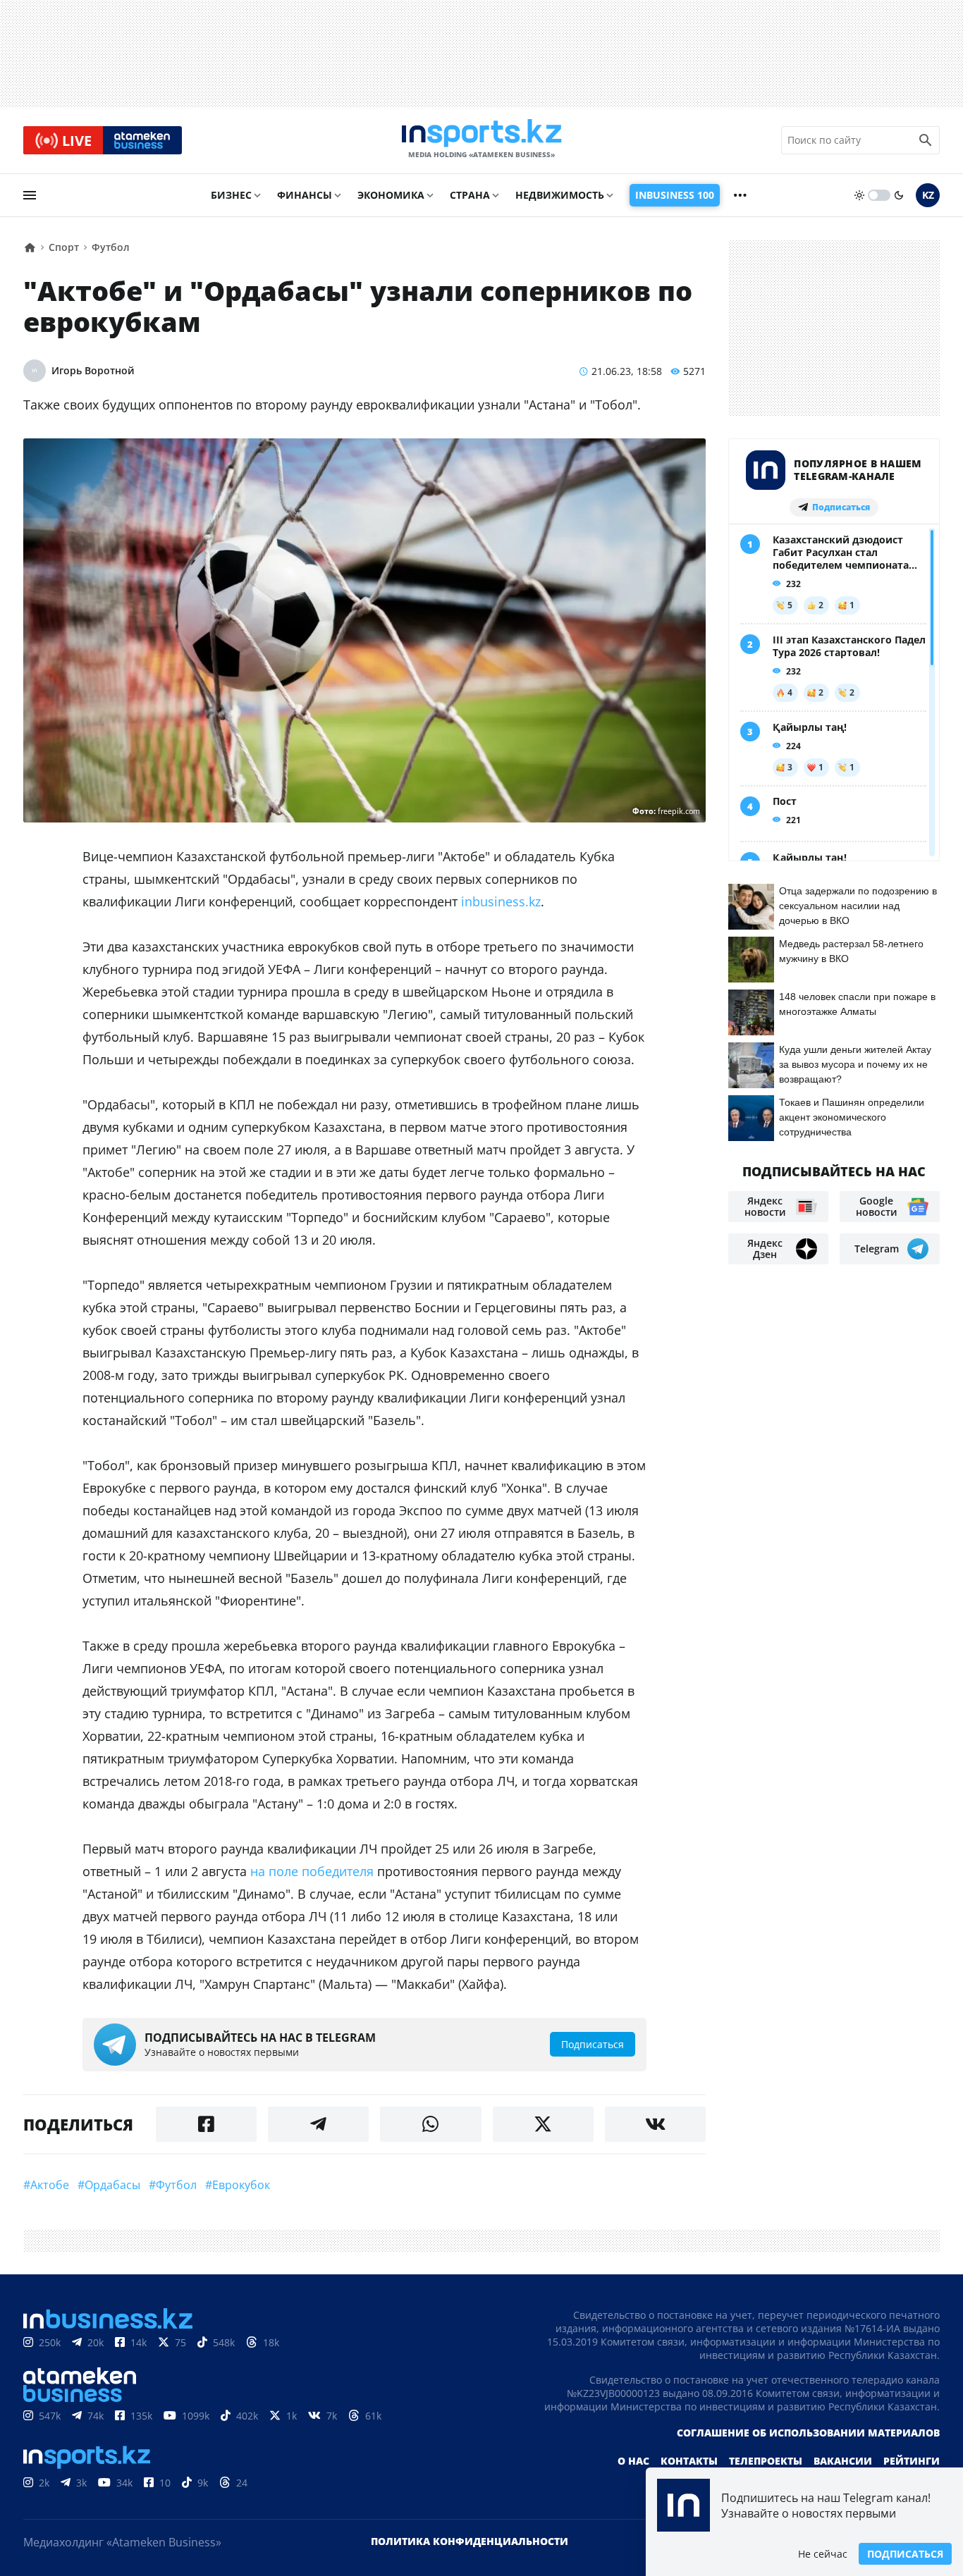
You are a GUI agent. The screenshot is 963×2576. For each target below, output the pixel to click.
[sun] (859, 195)
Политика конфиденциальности (470, 2541)
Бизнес (231, 195)
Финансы (305, 195)
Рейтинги (912, 2461)
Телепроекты (766, 2461)
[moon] (899, 195)
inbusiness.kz (501, 901)
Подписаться (905, 2554)
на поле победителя (312, 1871)
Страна (470, 195)
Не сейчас (823, 2554)
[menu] (30, 195)
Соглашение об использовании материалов (808, 2433)
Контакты (689, 2461)
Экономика (391, 195)
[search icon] (926, 140)
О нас (633, 2461)
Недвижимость (560, 195)
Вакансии (843, 2461)
